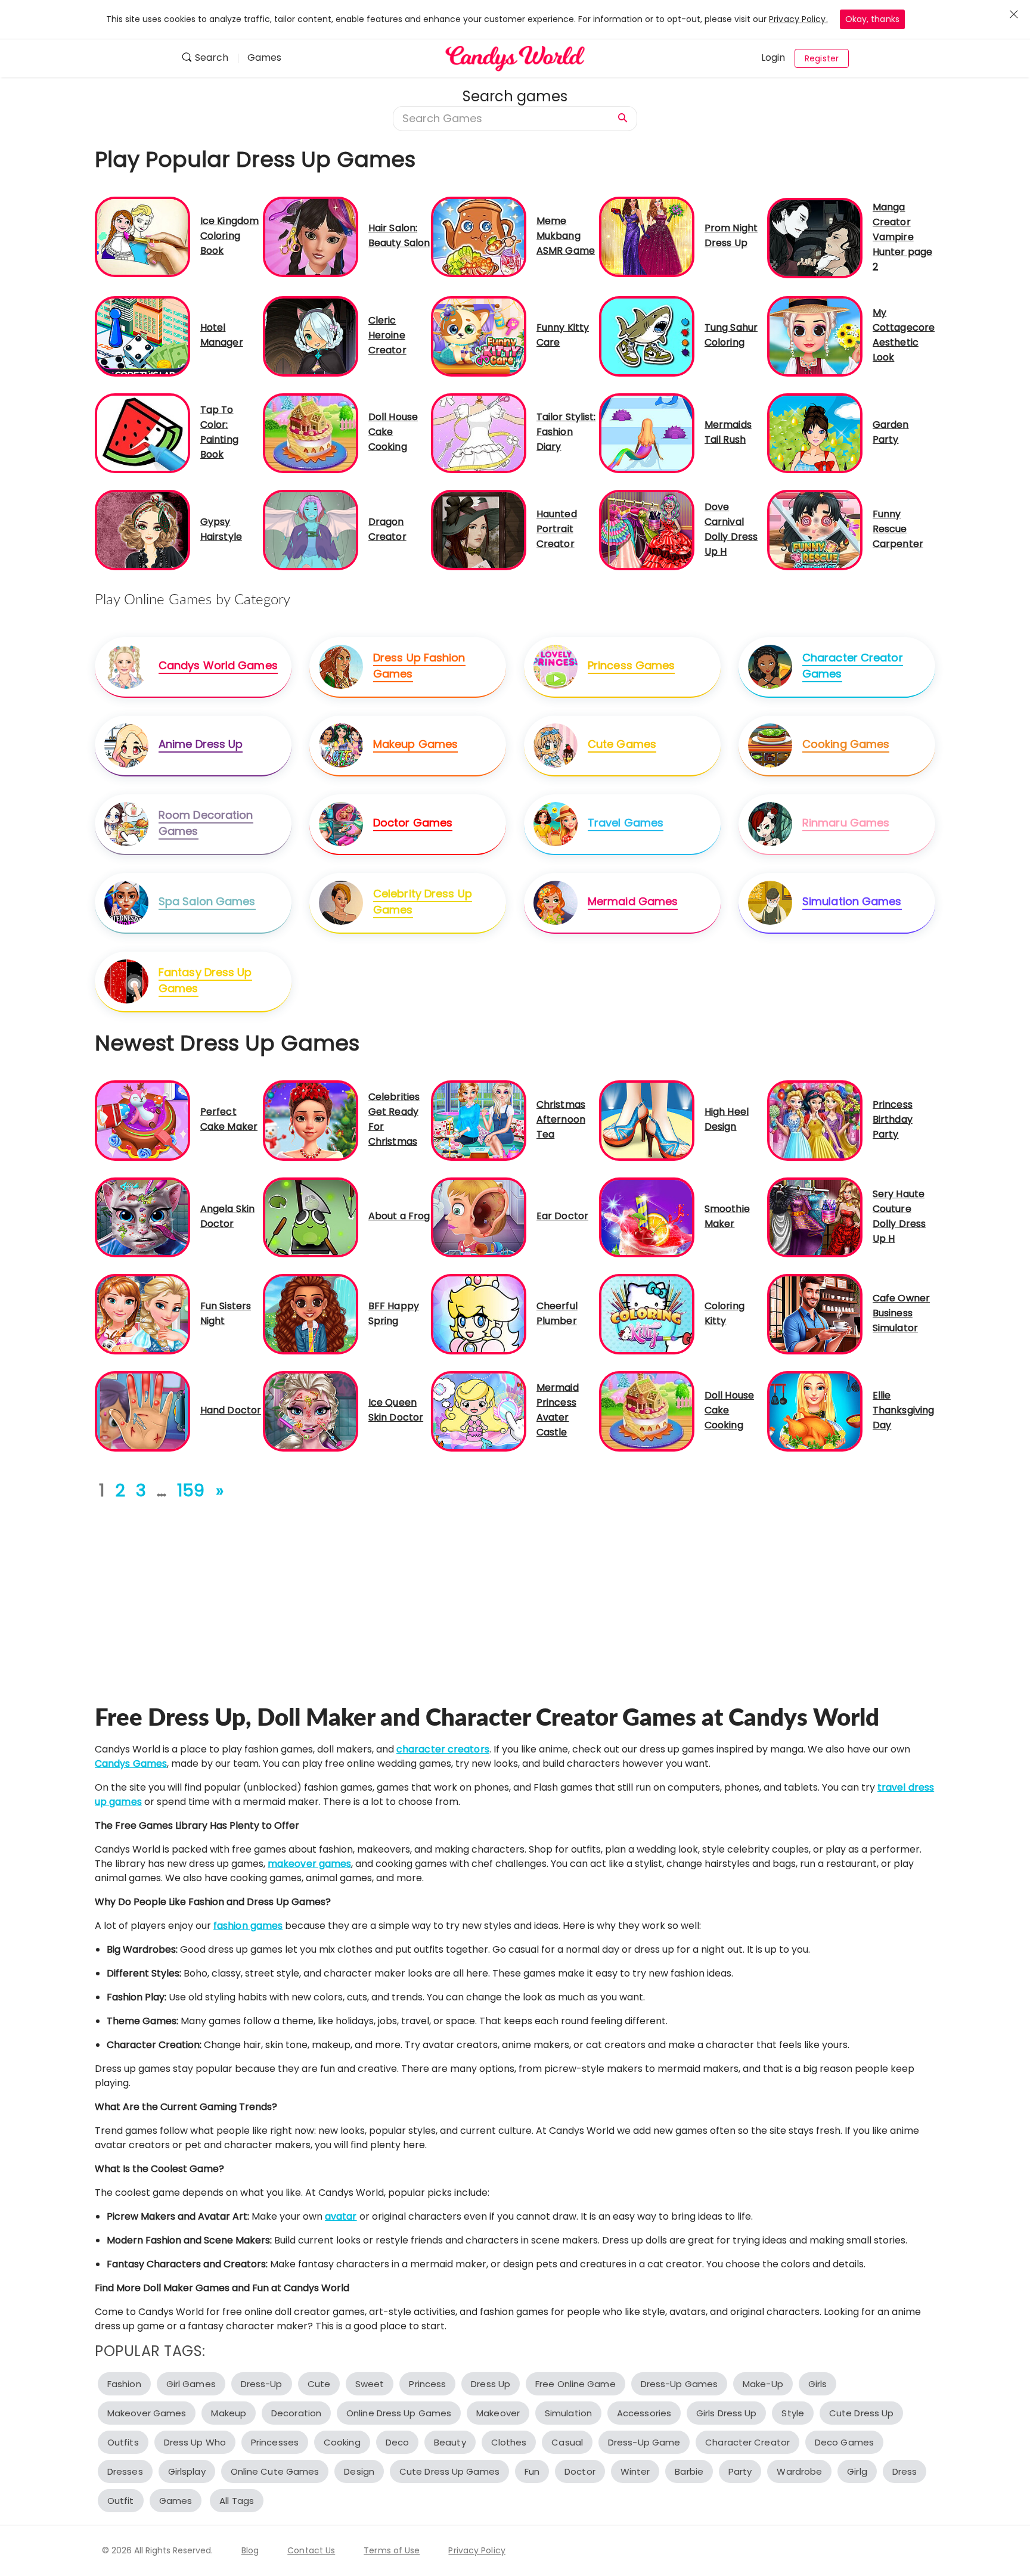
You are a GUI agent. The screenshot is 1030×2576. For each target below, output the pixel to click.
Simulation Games (852, 901)
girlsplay (187, 2471)
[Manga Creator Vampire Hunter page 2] (815, 237)
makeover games (309, 1864)
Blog (250, 2550)
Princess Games (631, 665)
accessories (644, 2413)
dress (905, 2471)
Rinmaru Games (846, 823)
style (793, 2413)
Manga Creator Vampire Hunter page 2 (902, 237)
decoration (296, 2413)
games (176, 2501)
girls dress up (726, 2413)
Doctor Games (413, 823)
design (359, 2471)
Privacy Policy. (798, 19)
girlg (857, 2471)
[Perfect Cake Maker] (142, 1120)
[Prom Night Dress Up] (647, 236)
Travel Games (626, 823)
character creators (443, 1749)
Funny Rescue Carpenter (898, 529)
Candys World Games (218, 665)
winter (635, 2471)
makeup (229, 2413)
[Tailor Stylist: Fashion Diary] (479, 432)
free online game (576, 2384)
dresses (125, 2471)
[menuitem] (210, 59)
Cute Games (622, 744)
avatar (341, 2216)
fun (532, 2471)
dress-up (262, 2384)
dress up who (195, 2442)
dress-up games (679, 2384)
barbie (689, 2471)
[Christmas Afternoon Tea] (479, 1120)
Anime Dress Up (201, 744)
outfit (121, 2501)
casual (567, 2442)
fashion (124, 2384)
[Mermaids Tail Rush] (647, 432)
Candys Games (131, 1764)
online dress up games (399, 2413)
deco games (844, 2442)
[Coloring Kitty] (647, 1314)
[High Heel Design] (647, 1120)
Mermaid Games (633, 901)
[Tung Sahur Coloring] (647, 336)
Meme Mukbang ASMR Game (566, 236)
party (740, 2471)
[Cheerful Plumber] (479, 1314)
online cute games (275, 2471)
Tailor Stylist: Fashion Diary (566, 432)
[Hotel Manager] (142, 336)
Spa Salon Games (207, 901)
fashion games (248, 1926)
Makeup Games (415, 744)
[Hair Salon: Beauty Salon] (311, 236)
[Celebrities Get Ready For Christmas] (311, 1120)
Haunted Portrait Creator (557, 529)
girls (818, 2384)
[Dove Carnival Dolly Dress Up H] (647, 529)
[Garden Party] (815, 432)
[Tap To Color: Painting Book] (142, 432)
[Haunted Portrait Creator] (479, 529)
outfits (123, 2442)
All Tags (237, 2501)
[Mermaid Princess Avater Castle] (479, 1411)
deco (397, 2442)
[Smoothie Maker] (647, 1216)
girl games (191, 2384)
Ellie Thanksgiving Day (903, 1410)
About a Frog (399, 1216)
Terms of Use (392, 2550)
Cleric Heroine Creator (387, 335)
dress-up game (644, 2442)
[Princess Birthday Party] (815, 1120)
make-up (763, 2384)
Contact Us (311, 2550)
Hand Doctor (231, 1410)
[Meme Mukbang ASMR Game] (479, 236)
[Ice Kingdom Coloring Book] (142, 236)
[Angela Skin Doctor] (142, 1216)
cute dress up (861, 2413)
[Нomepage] (515, 58)
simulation (568, 2413)
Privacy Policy (477, 2550)
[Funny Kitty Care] (479, 336)
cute (319, 2384)
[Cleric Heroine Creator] (311, 336)
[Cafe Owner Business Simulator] (815, 1314)
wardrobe (799, 2471)
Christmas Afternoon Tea (561, 1119)
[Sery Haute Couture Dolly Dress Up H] (815, 1216)
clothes (509, 2442)
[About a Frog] (311, 1216)
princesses (275, 2442)
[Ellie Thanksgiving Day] (815, 1411)
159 (191, 1491)
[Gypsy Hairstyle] (142, 529)
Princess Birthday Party (893, 1119)
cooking (342, 2442)
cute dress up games (449, 2471)
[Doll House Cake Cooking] (311, 432)
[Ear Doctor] (479, 1216)
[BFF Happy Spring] (311, 1314)
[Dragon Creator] (311, 529)
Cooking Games (846, 744)
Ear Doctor (562, 1216)
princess (427, 2384)
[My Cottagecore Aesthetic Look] (815, 336)
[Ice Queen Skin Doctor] (311, 1411)
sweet (370, 2384)
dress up (491, 2384)
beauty (450, 2442)
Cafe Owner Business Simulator (901, 1313)
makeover (498, 2413)
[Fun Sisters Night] (142, 1314)
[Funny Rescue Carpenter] (815, 529)
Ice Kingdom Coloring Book (229, 236)
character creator (747, 2442)
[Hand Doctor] (142, 1411)
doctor (580, 2471)
